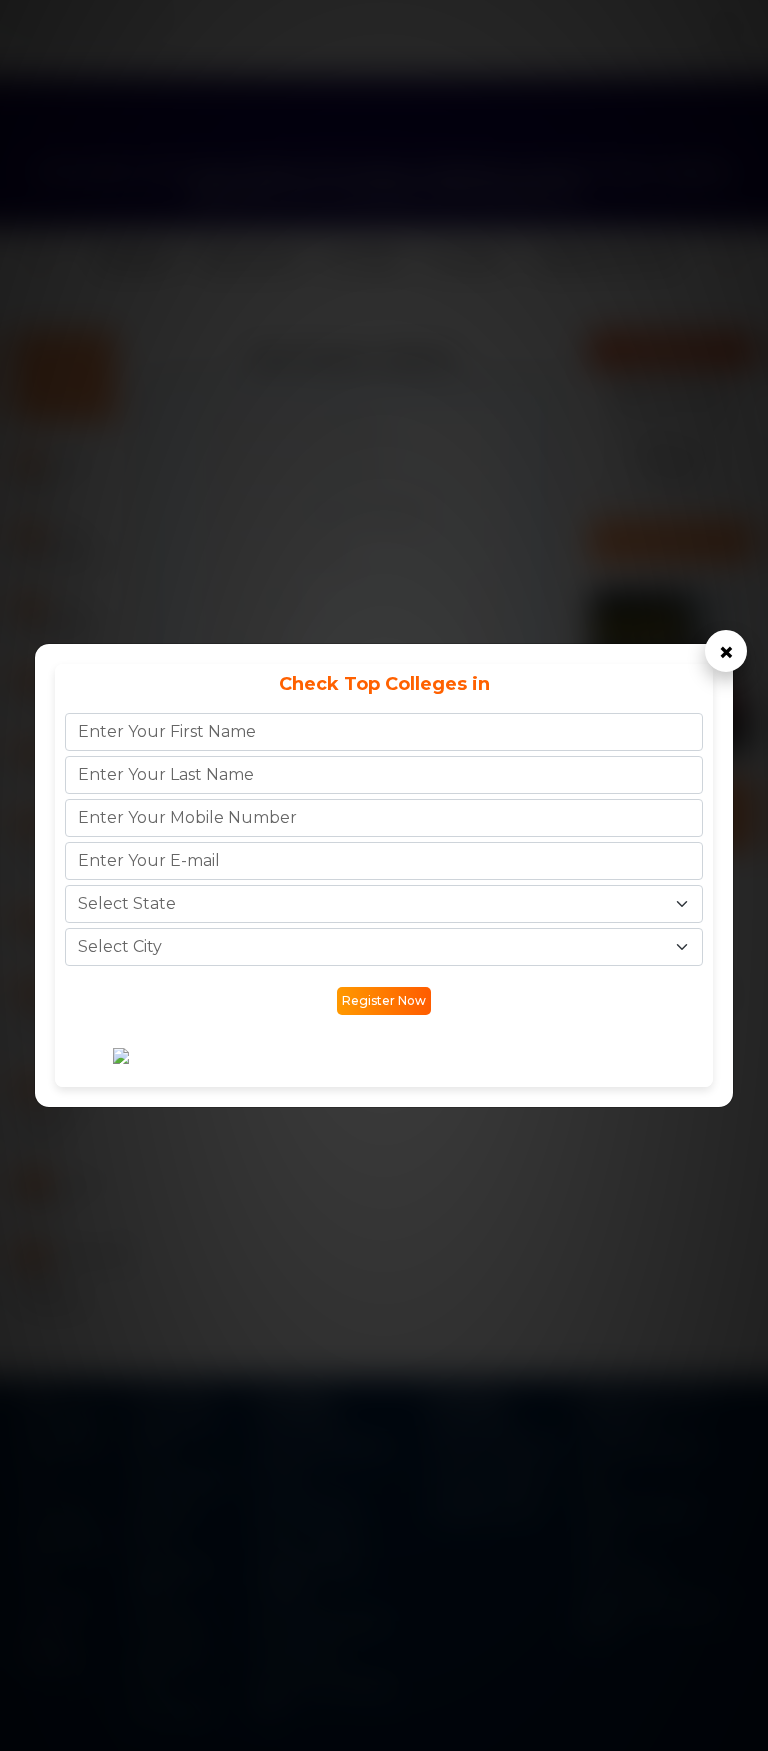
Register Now (384, 1000)
